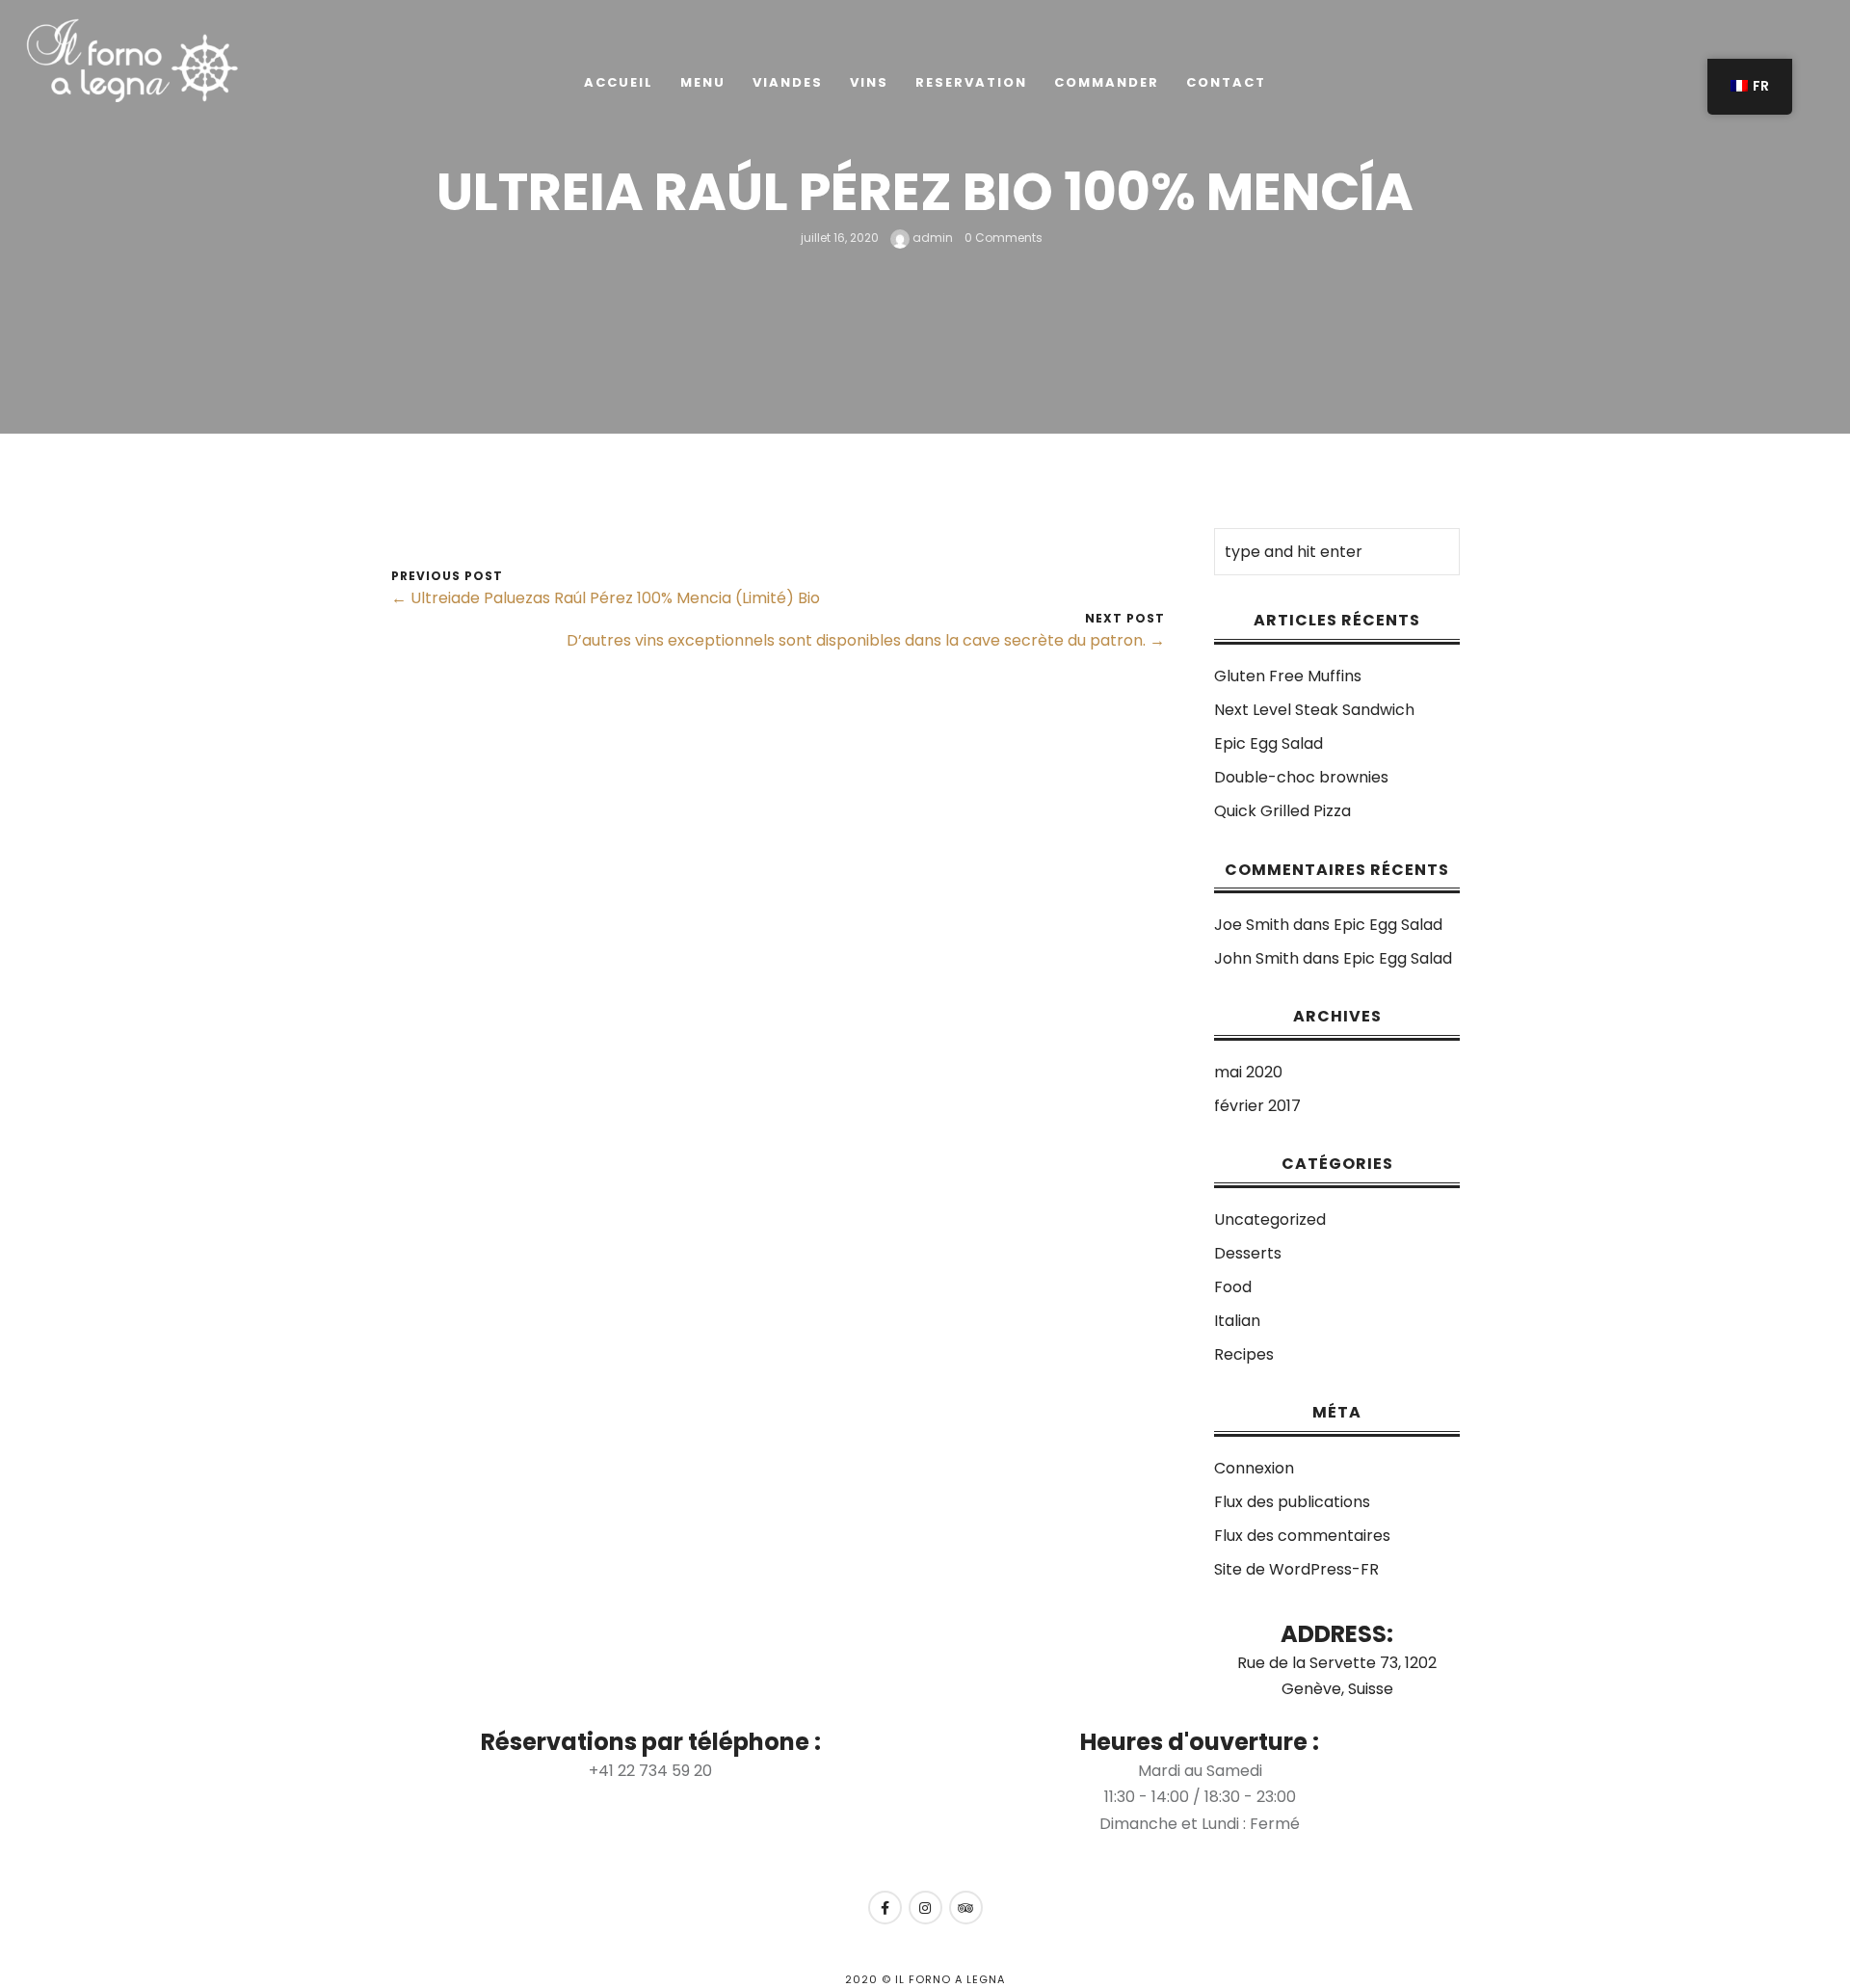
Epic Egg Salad (1269, 743)
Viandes (788, 82)
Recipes (1244, 1354)
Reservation (971, 82)
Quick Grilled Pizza (1282, 811)
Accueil (619, 82)
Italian (1237, 1321)
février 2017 (1257, 1106)
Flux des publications (1292, 1502)
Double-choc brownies (1301, 777)
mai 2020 (1248, 1072)
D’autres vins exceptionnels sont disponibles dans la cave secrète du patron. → (866, 640)
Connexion (1254, 1468)
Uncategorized (1270, 1219)
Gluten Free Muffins (1288, 676)
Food (1233, 1287)
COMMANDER (1107, 82)
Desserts (1248, 1253)
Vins (869, 82)
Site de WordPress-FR (1296, 1569)
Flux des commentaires (1302, 1536)
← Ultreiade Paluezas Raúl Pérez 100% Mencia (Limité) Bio (606, 598)
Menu (703, 82)
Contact (1226, 82)
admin (931, 238)
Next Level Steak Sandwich (1314, 710)
